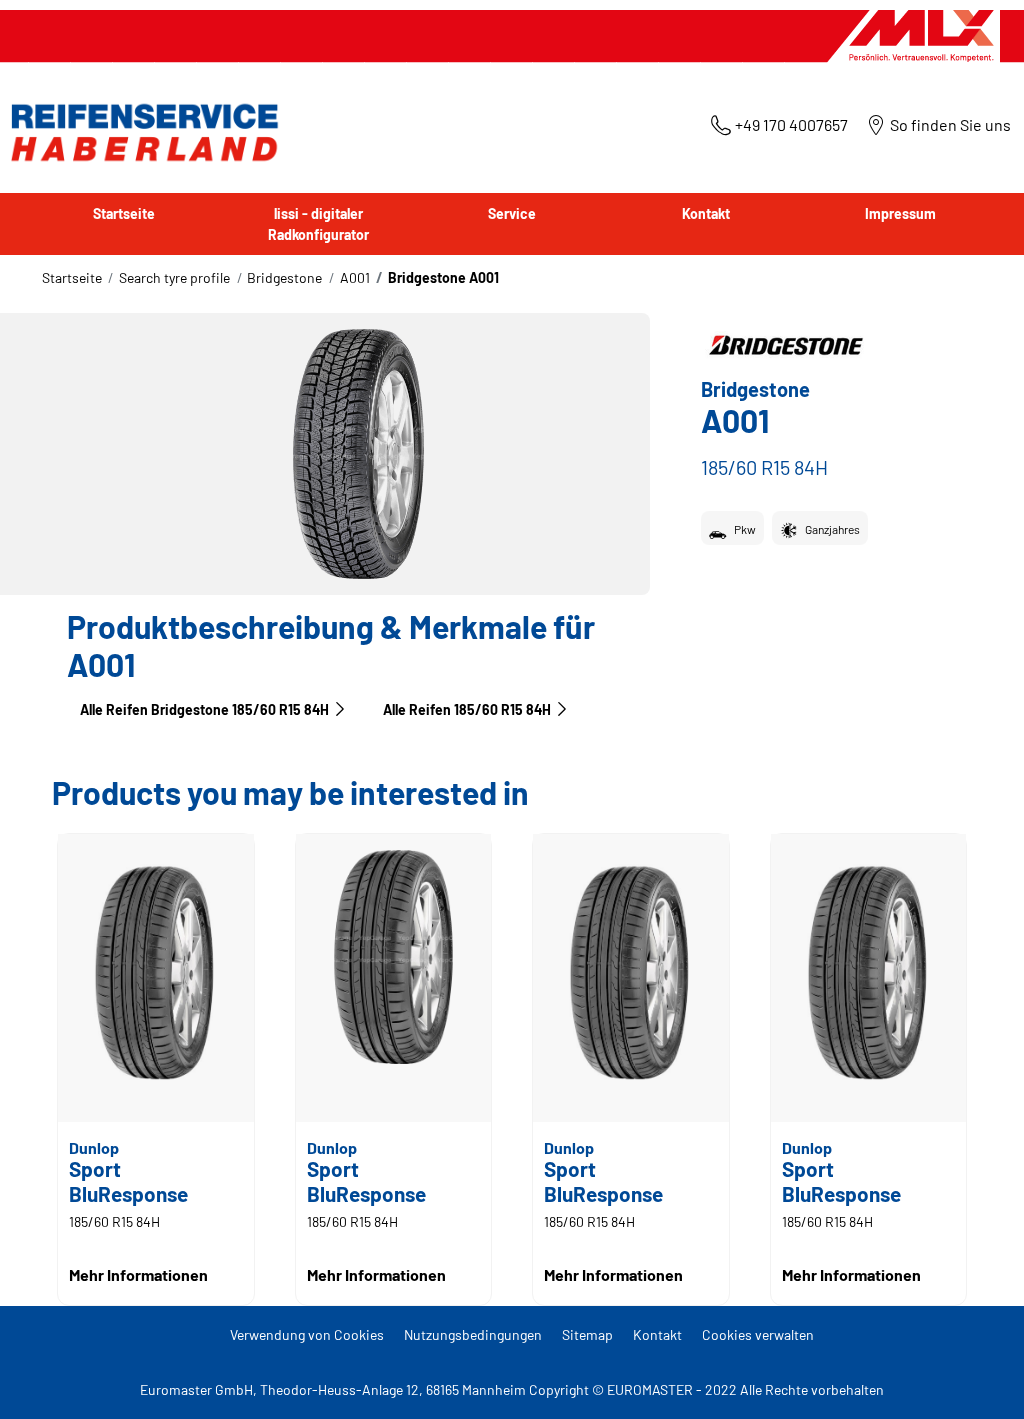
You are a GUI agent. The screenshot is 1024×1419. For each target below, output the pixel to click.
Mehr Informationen (138, 1274)
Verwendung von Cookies (307, 1334)
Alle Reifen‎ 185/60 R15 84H (467, 709)
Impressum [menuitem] (900, 213)
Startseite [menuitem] (124, 213)
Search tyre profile (174, 277)
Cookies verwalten (758, 1334)
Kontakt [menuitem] (706, 213)
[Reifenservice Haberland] (140, 132)
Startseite (72, 277)
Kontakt (657, 1334)
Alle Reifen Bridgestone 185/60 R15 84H (204, 709)
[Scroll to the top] (971, 1376)
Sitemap (587, 1334)
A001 (355, 277)
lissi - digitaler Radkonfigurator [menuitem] (318, 224)
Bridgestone (284, 277)
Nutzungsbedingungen (473, 1334)
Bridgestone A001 (443, 277)
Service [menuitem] (512, 213)
